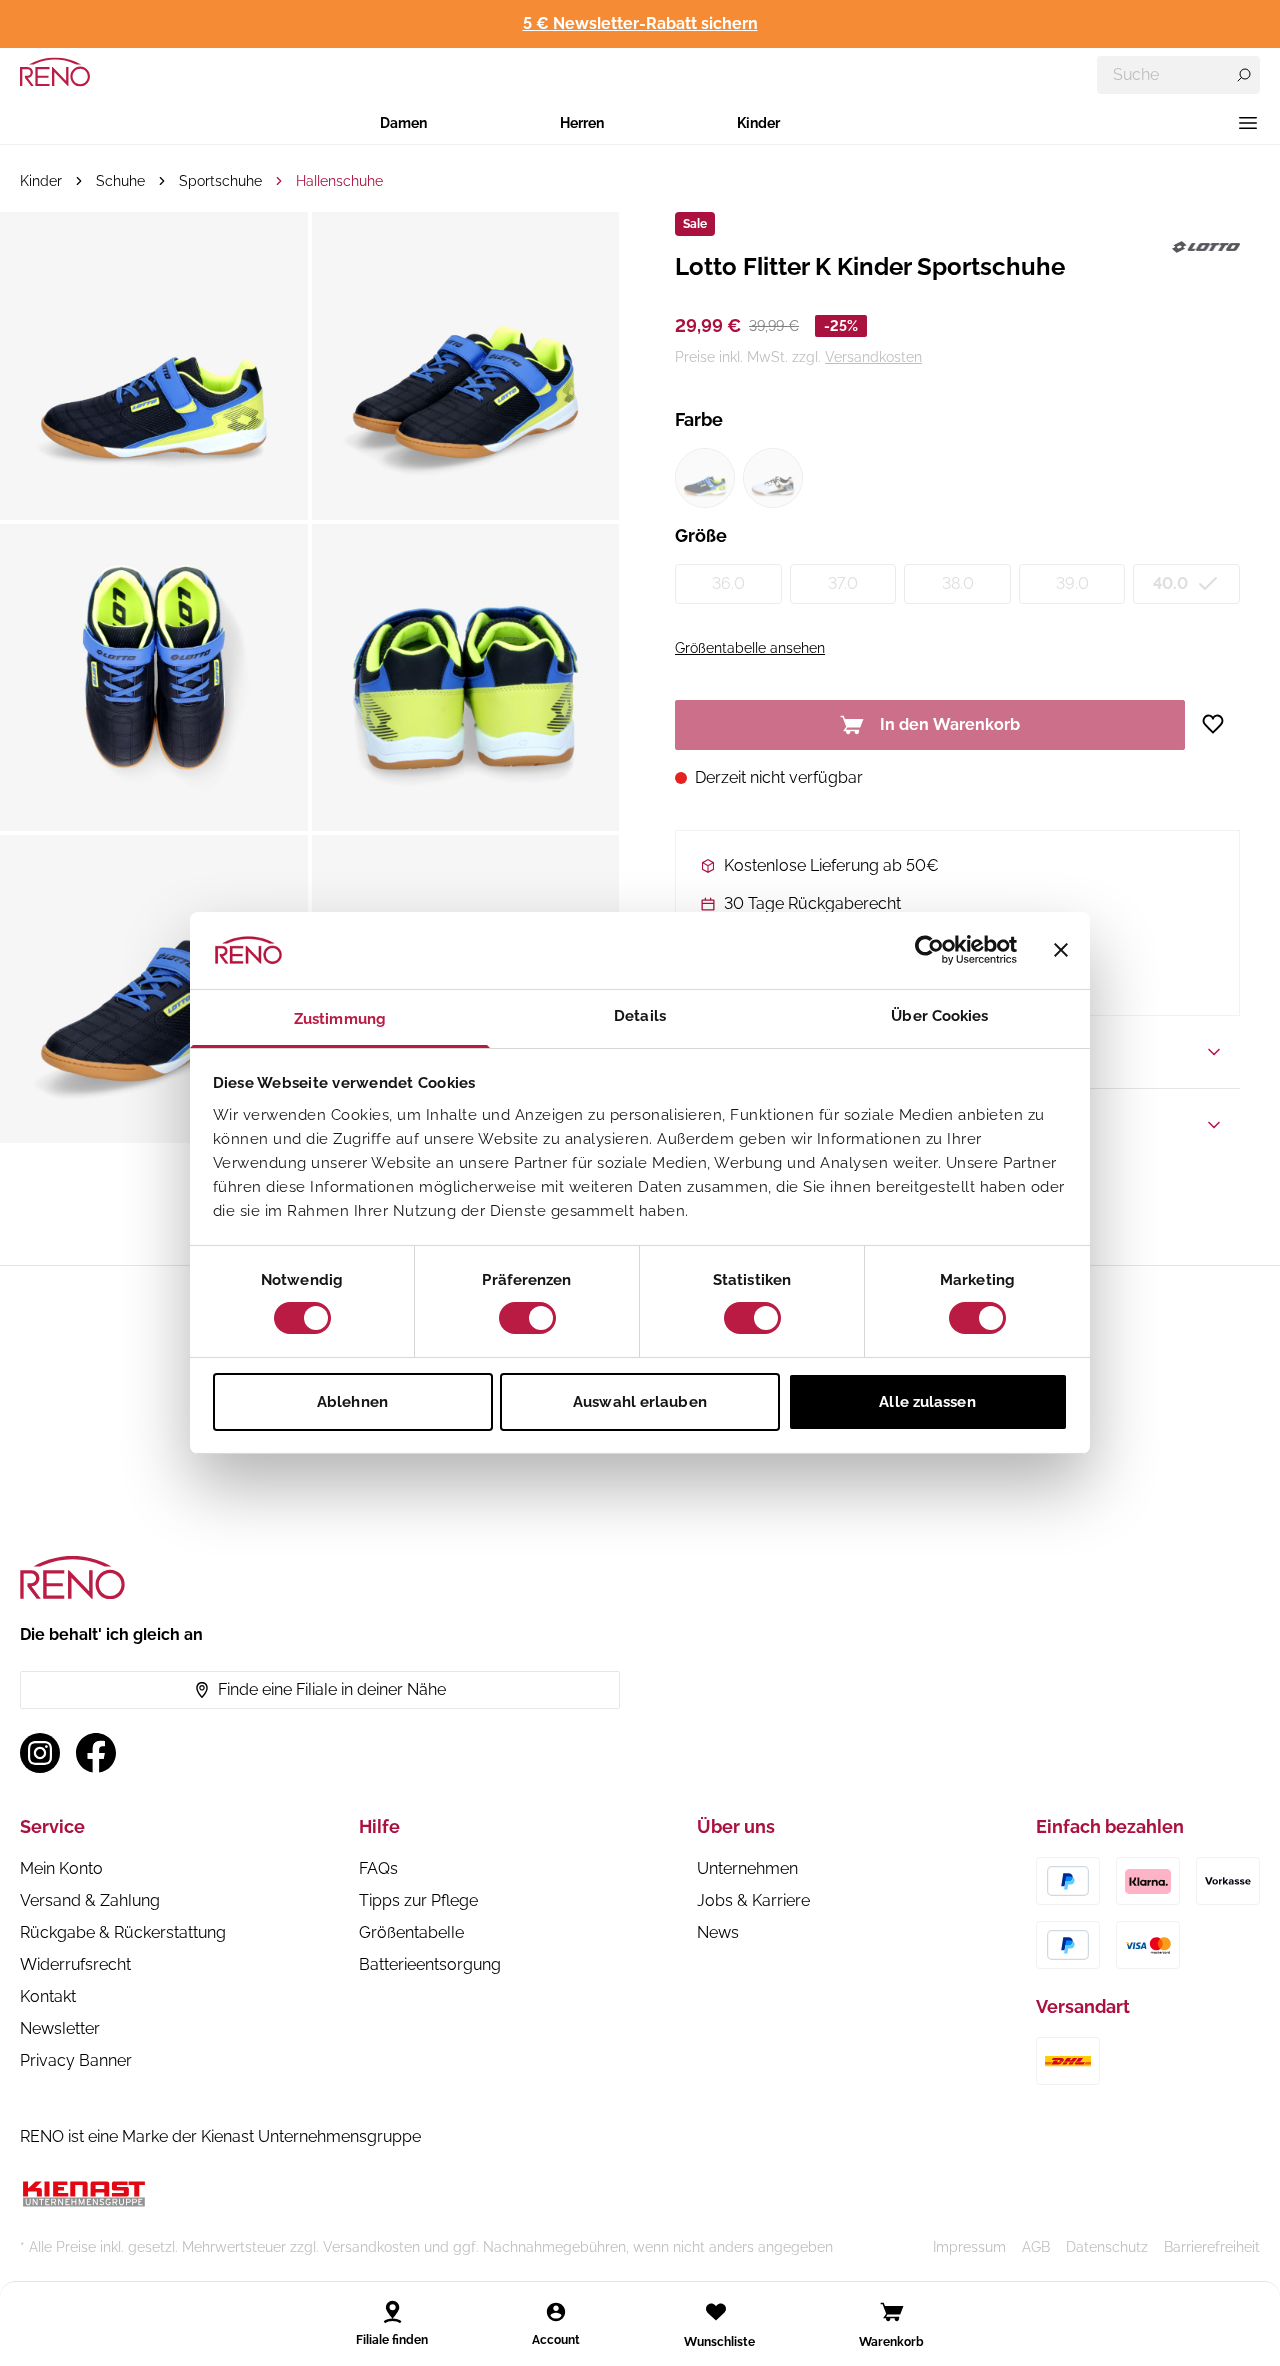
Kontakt (48, 1996)
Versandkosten (873, 357)
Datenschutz (1107, 2247)
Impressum (969, 2247)
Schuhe (120, 181)
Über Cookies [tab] (939, 1016)
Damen (403, 123)
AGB (1036, 2247)
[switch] (527, 1318)
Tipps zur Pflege (418, 1900)
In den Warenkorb (950, 724)
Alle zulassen (927, 1402)
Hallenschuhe (339, 181)
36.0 (728, 583)
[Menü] (1248, 123)
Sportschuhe (220, 181)
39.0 (1072, 583)
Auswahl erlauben (640, 1402)
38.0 (958, 583)
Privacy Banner (76, 2060)
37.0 (843, 583)
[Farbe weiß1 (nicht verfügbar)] (773, 478)
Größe (701, 535)
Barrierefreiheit (1212, 2247)
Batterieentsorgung (430, 1964)
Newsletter (60, 2028)
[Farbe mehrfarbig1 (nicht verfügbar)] (705, 478)
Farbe (699, 419)
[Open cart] (892, 2312)
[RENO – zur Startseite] (55, 72)
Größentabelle (411, 1932)
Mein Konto (61, 1868)
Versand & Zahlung (90, 1900)
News (718, 1932)
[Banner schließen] (1061, 950)
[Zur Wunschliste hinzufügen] (1220, 724)
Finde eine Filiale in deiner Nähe (332, 1689)
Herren (582, 123)
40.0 (1170, 583)
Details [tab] (640, 1016)
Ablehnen (352, 1402)
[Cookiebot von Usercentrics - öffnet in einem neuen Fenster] (929, 950)
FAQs (378, 1868)
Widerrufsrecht (75, 1964)
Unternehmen (747, 1868)
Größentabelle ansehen (750, 648)
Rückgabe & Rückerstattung (123, 1932)
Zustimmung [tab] (340, 1019)
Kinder (758, 123)
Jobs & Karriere (753, 1900)
